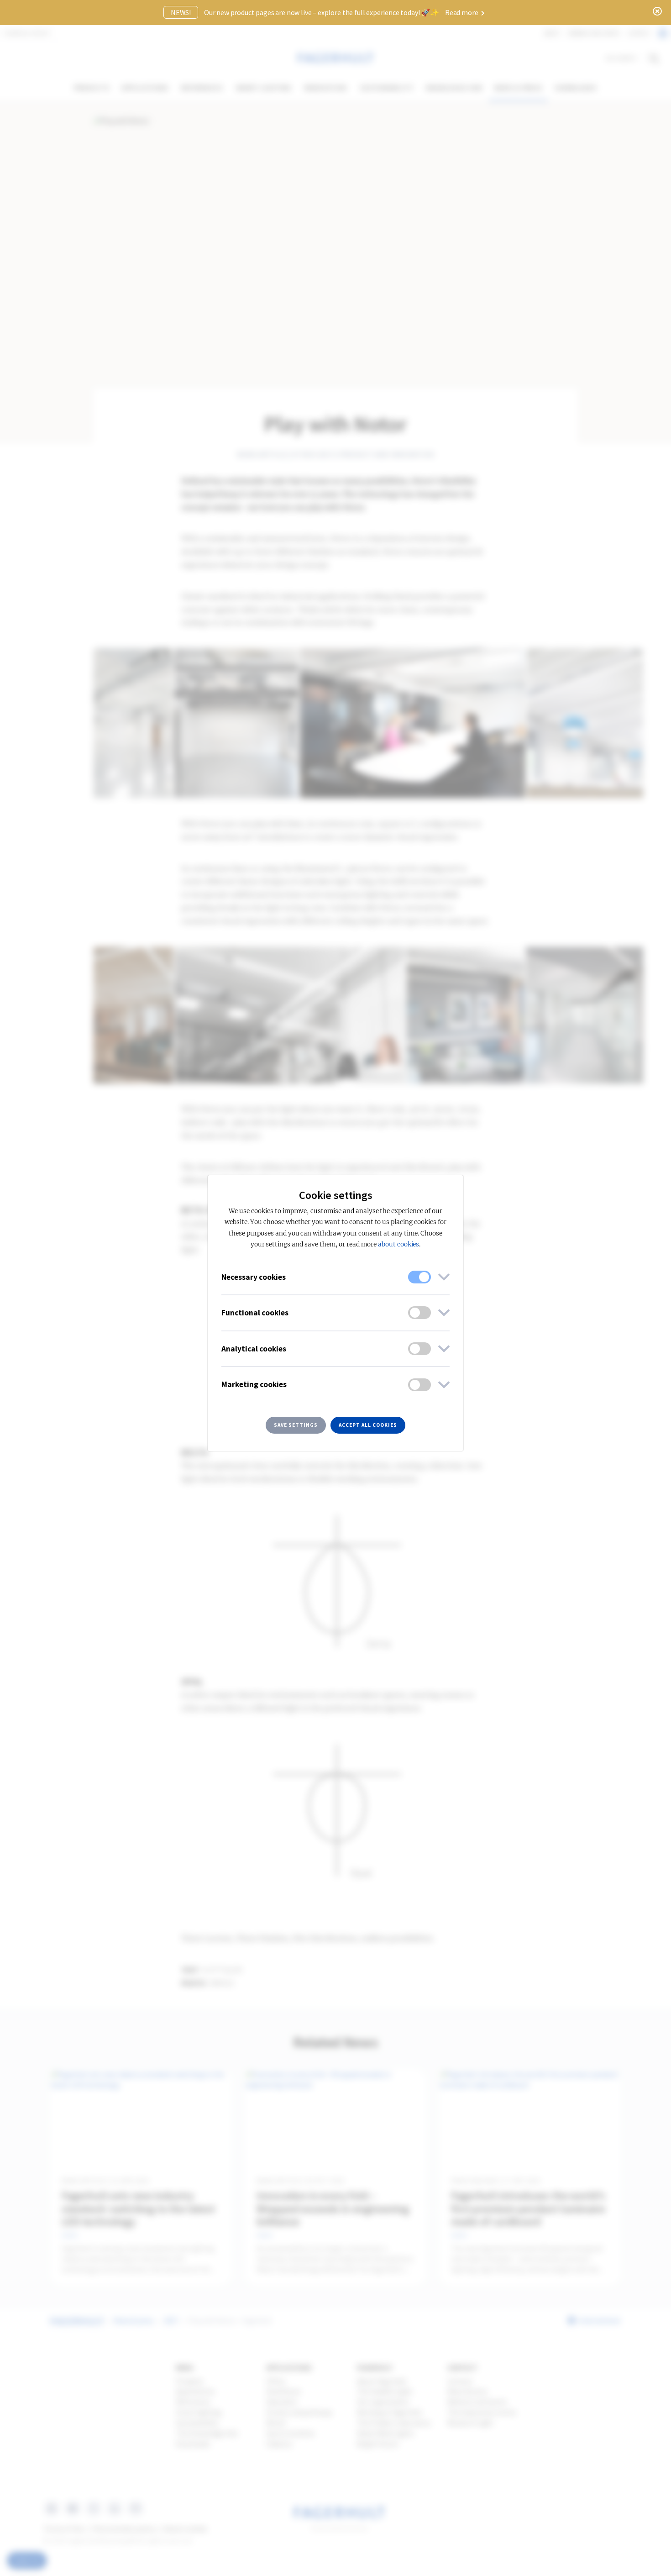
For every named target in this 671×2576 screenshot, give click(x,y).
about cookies (398, 1244)
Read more (462, 12)
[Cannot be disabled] (419, 1277)
